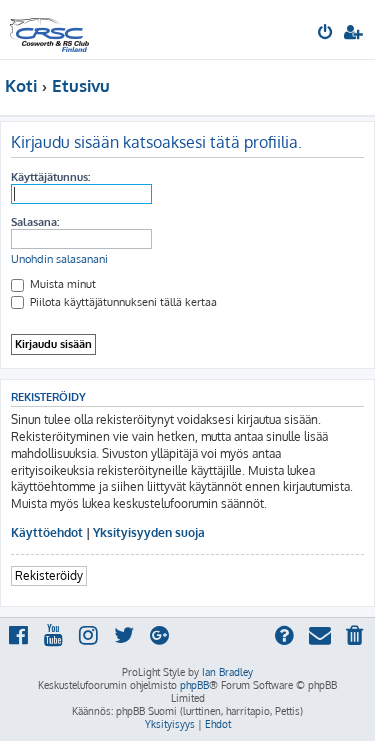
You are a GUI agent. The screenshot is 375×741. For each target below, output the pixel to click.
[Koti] (49, 29)
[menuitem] (326, 34)
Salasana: (35, 222)
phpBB (194, 685)
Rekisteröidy (49, 575)
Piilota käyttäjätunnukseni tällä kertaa (122, 302)
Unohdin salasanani (59, 259)
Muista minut (61, 284)
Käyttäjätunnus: (50, 177)
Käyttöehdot (47, 532)
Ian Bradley (227, 672)
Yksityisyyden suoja (149, 532)
